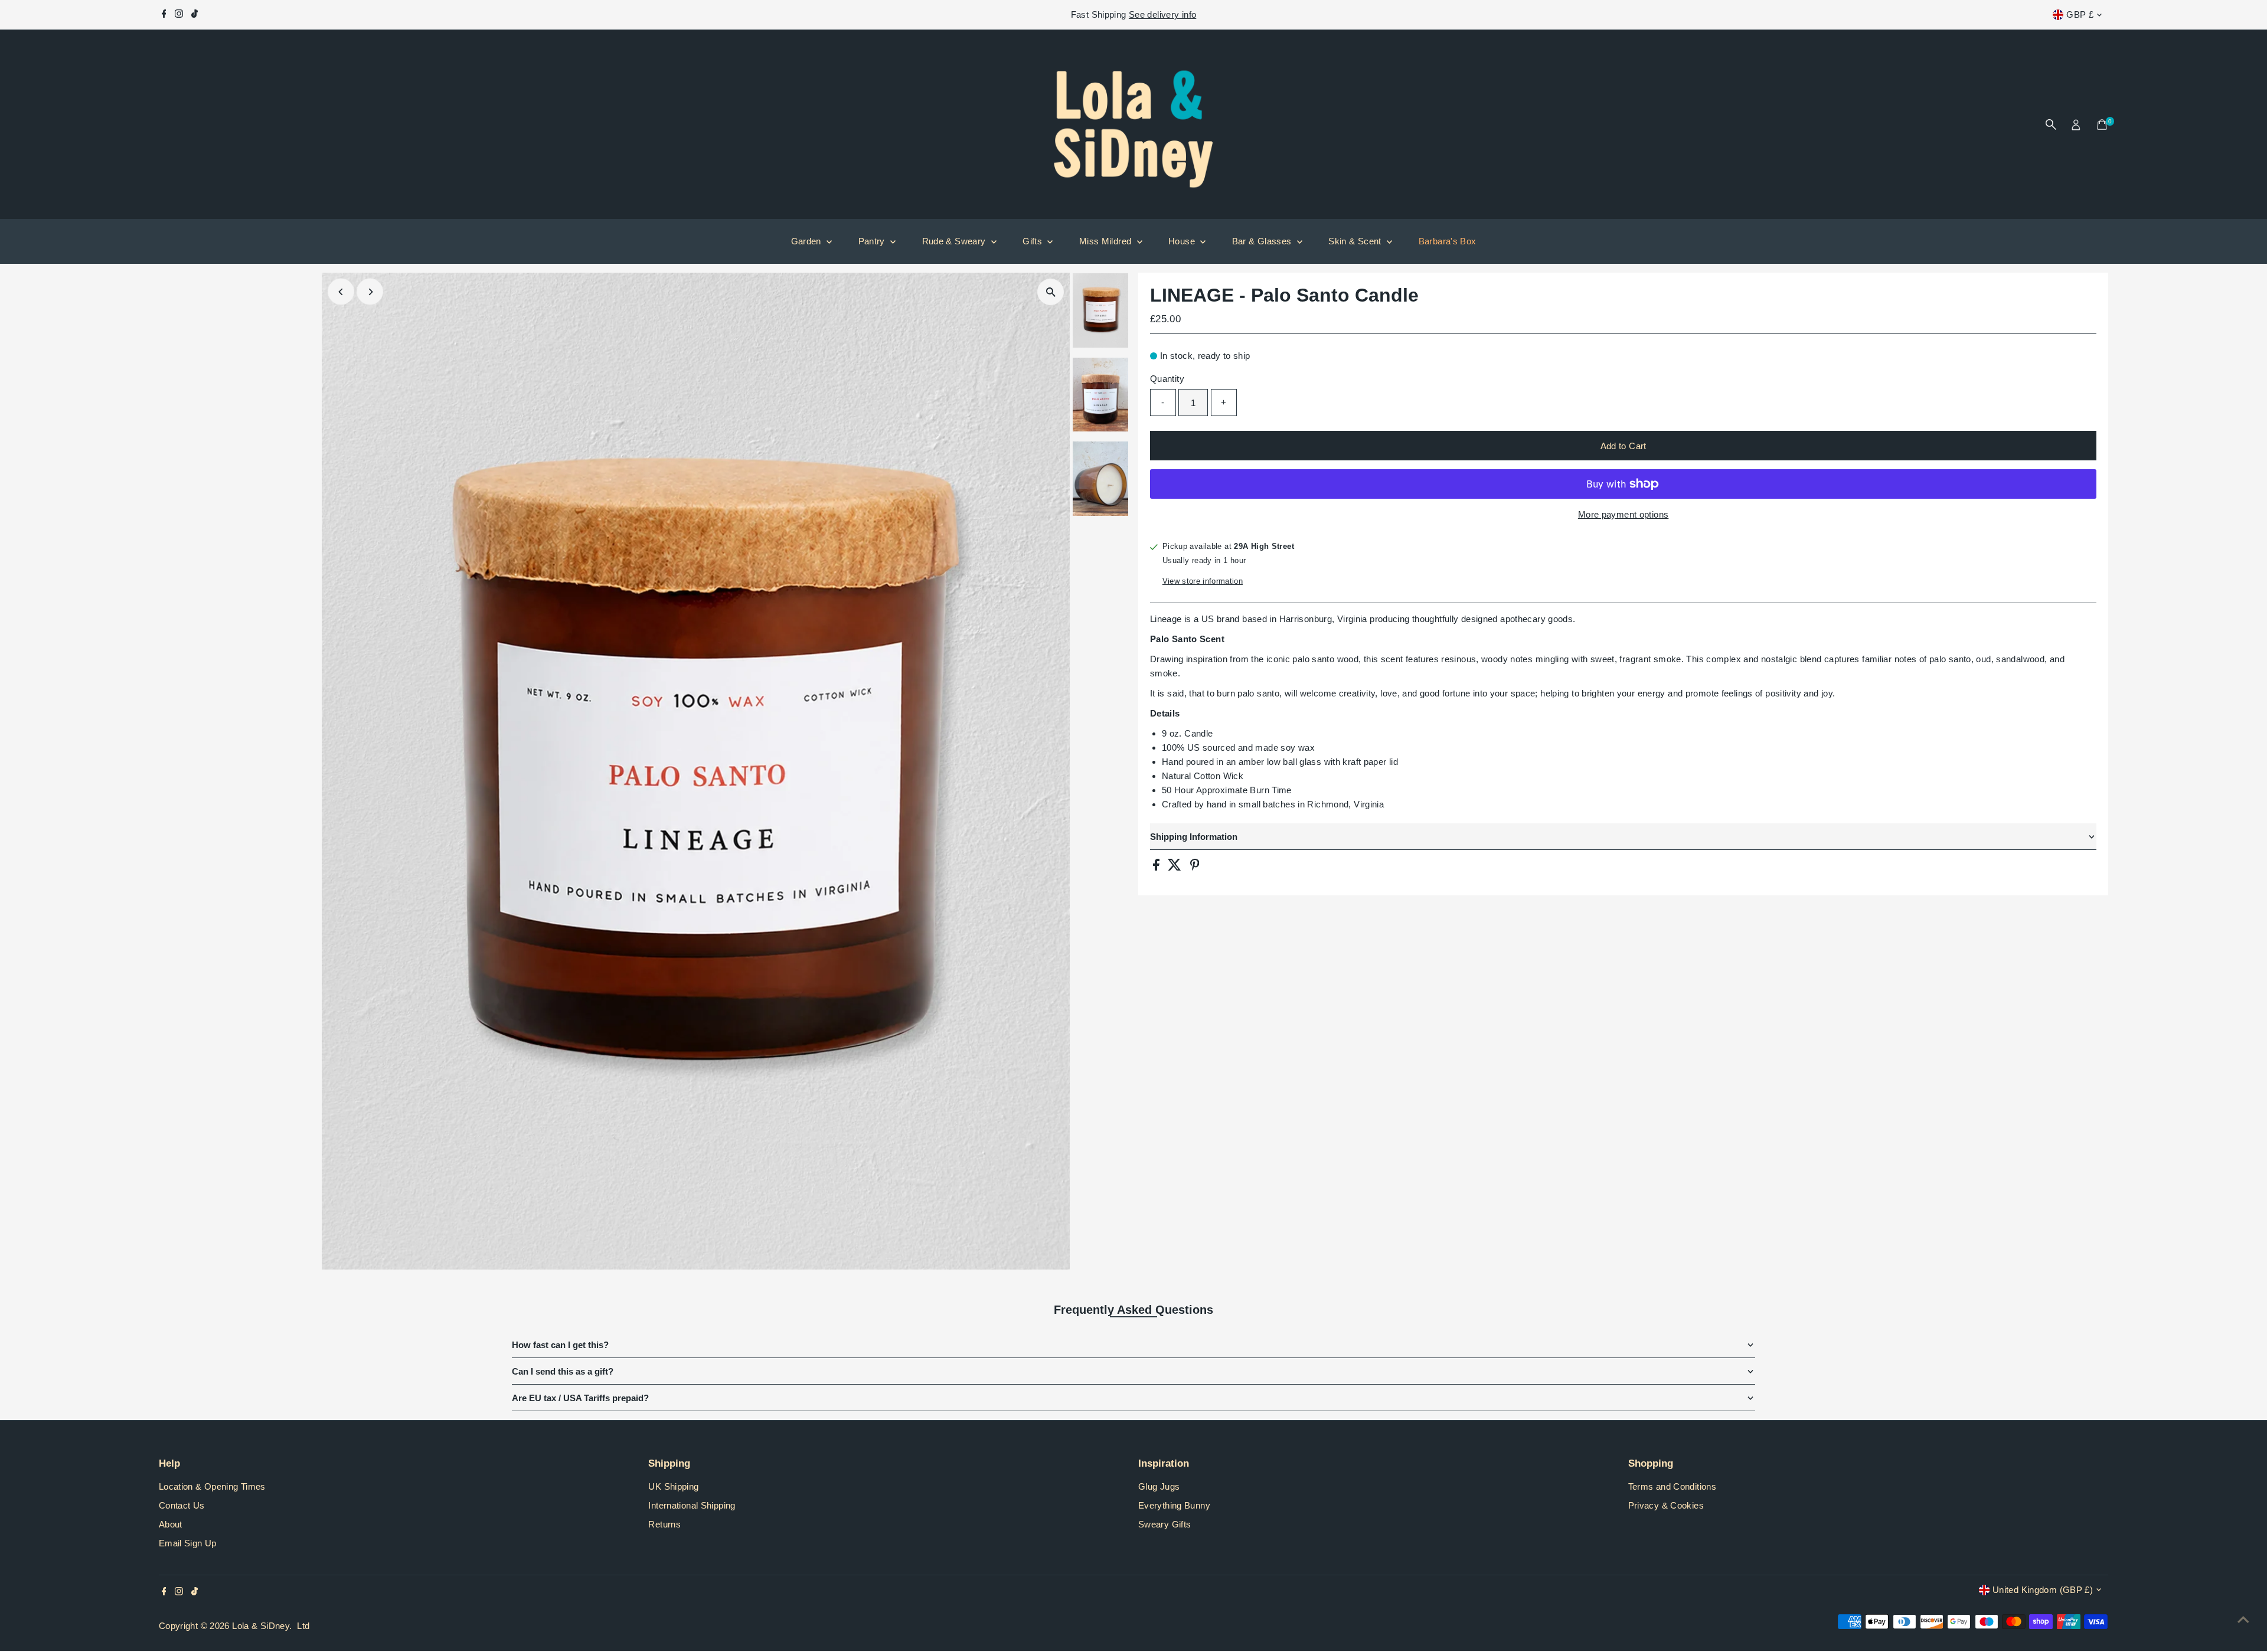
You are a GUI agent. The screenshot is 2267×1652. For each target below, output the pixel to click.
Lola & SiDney (261, 1626)
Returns (664, 1524)
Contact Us (182, 1505)
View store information (1203, 581)
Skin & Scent (1356, 241)
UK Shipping (673, 1486)
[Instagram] (179, 15)
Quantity (1167, 379)
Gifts (1033, 241)
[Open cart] (2102, 125)
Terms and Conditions (1673, 1486)
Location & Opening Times (212, 1486)
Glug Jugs (1159, 1486)
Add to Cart (1624, 446)
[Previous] (341, 292)
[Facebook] (164, 15)
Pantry (873, 241)
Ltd (303, 1626)
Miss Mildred (1107, 241)
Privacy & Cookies (1666, 1505)
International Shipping (692, 1505)
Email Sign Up (188, 1543)
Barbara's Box (1448, 241)
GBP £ (2080, 14)
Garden (808, 241)
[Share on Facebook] (1157, 867)
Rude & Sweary (955, 241)
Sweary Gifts (1165, 1524)
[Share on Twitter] (1176, 867)
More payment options (1624, 514)
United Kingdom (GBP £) (2043, 1590)
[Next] (370, 292)
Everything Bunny (1174, 1505)
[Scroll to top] (2243, 1620)
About (171, 1524)
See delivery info (1162, 14)
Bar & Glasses (1263, 241)
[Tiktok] (195, 15)
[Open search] (2051, 125)
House (1183, 241)
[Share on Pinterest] (1195, 867)
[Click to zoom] (1051, 292)
